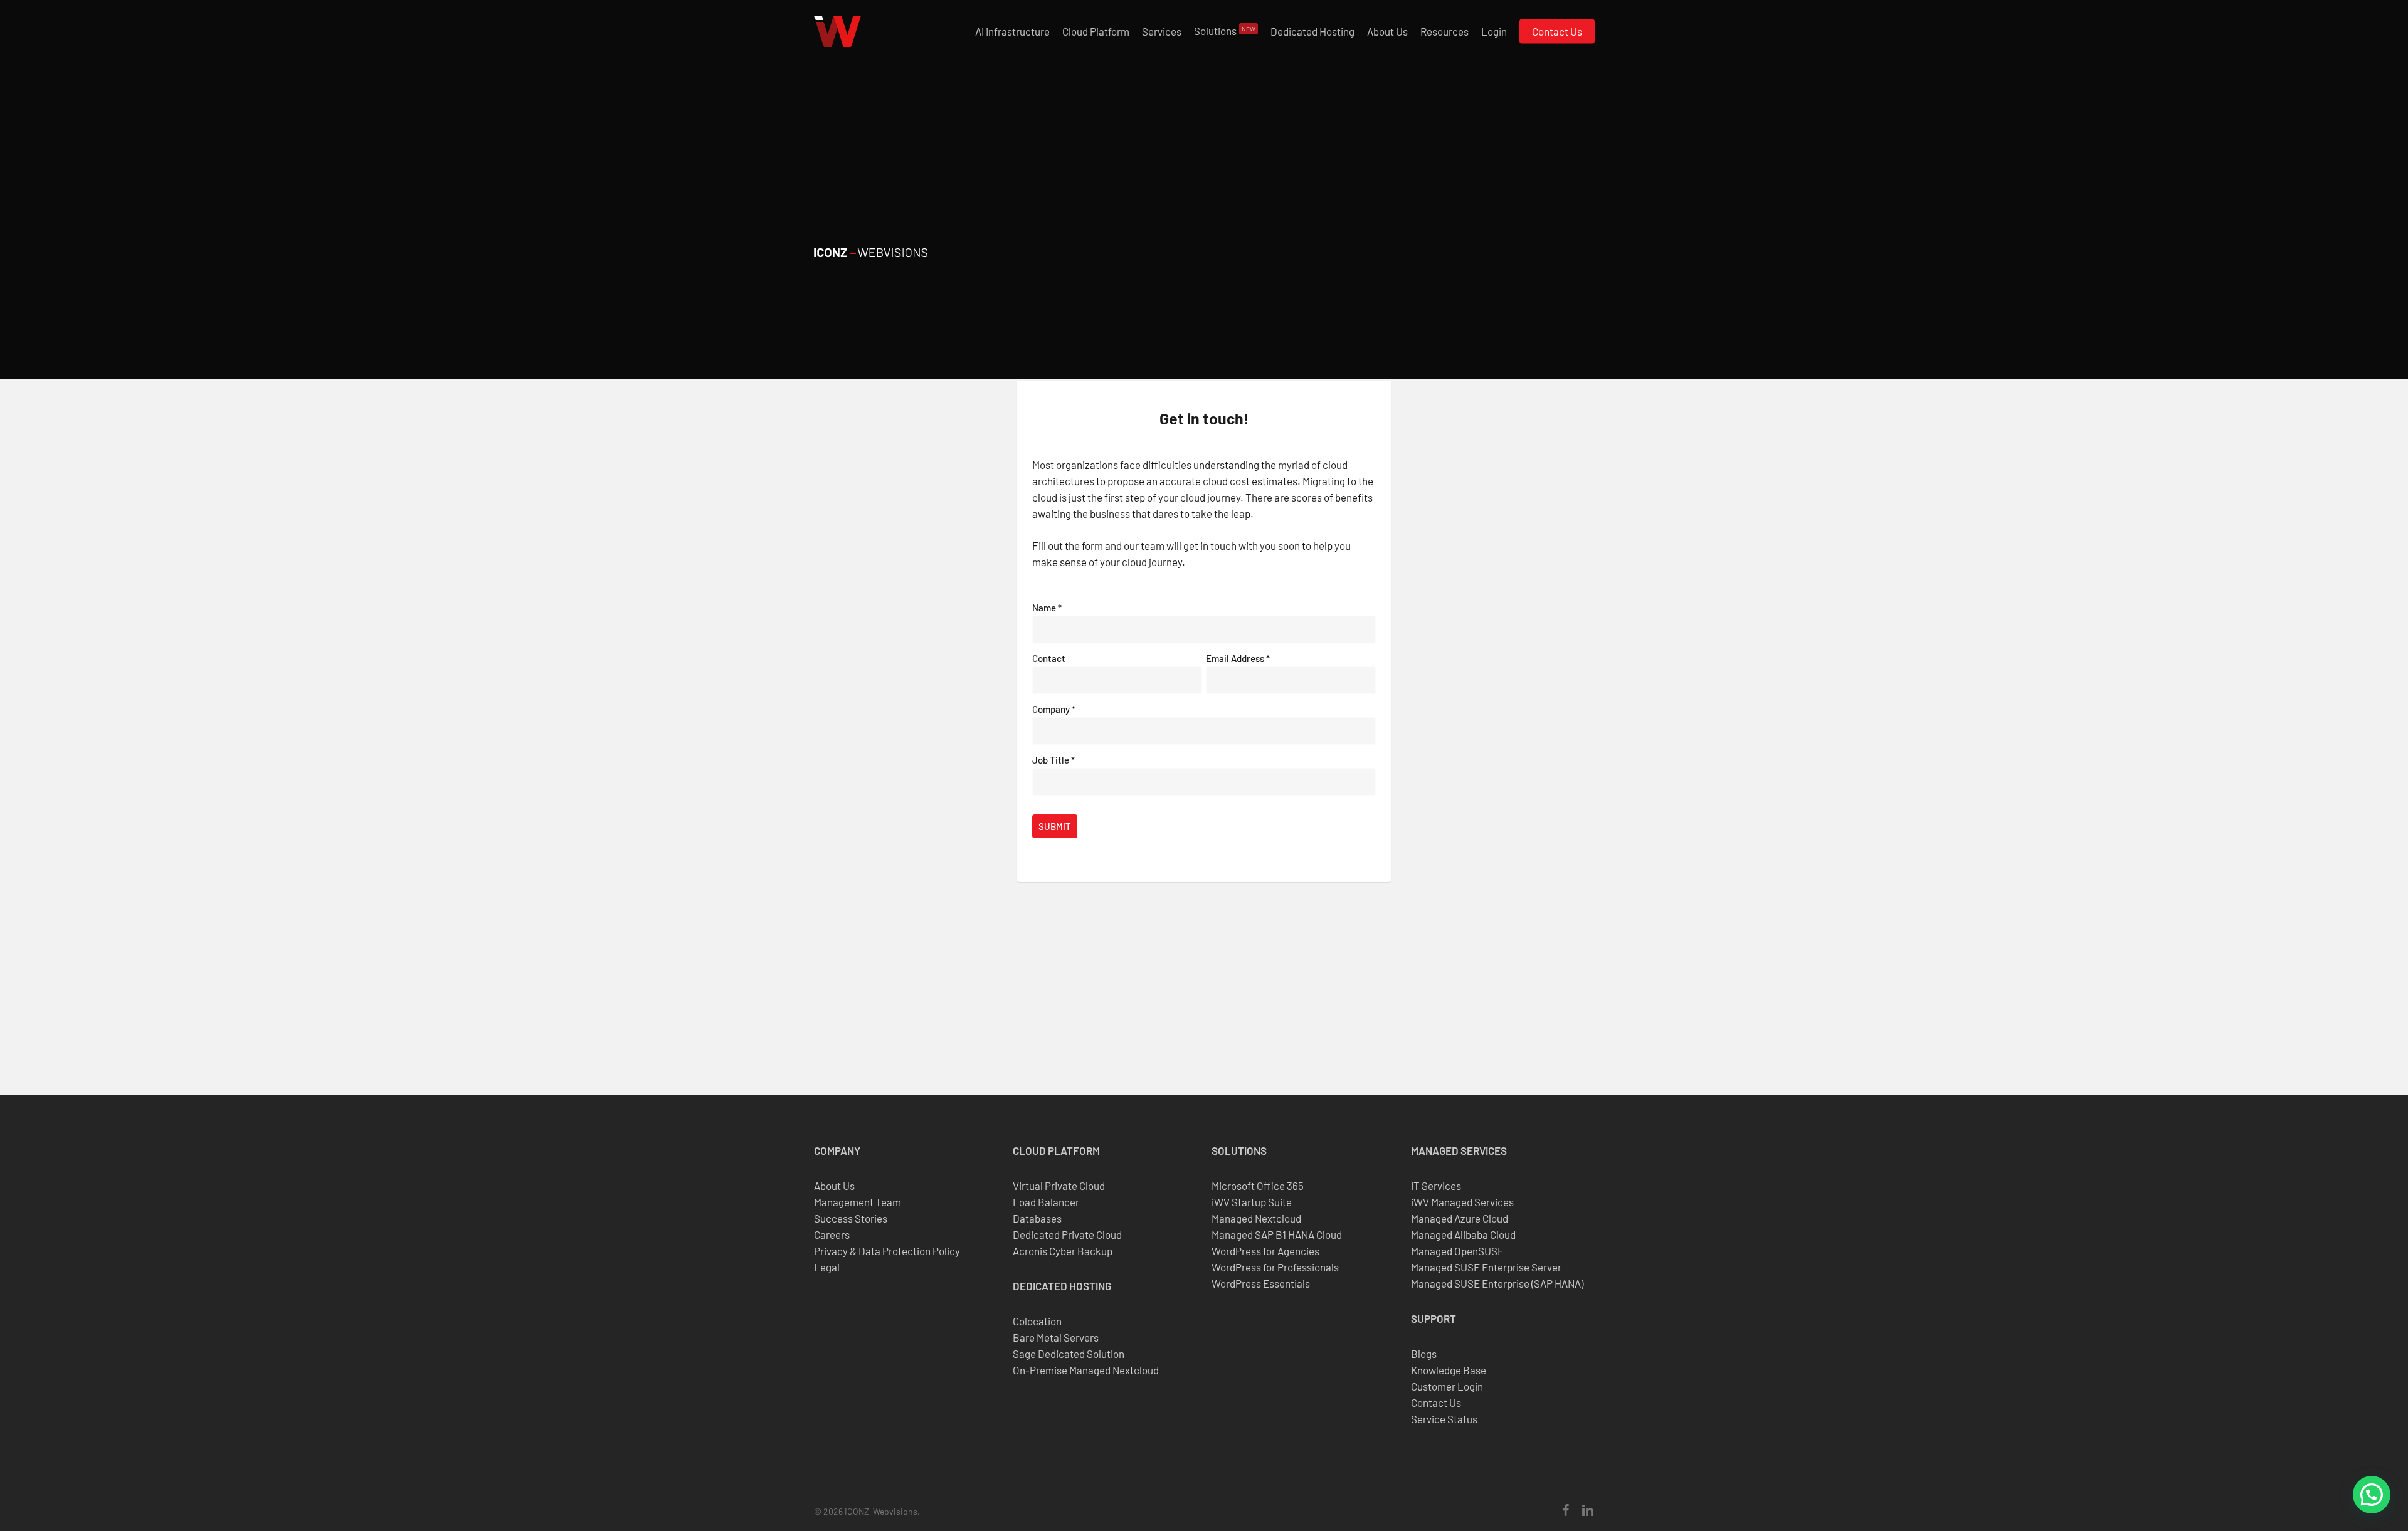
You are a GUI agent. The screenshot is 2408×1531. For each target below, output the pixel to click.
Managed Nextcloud (1256, 1218)
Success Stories (851, 1218)
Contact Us (1436, 1402)
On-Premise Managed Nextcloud (1086, 1370)
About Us (834, 1186)
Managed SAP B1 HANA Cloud (1277, 1234)
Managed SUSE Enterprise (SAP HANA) (1497, 1283)
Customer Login (1447, 1386)
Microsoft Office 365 (1258, 1186)
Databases (1037, 1218)
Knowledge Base (1449, 1370)
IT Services (1436, 1186)
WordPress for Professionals (1275, 1267)
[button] (2372, 1495)
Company (1054, 709)
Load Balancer (1046, 1202)
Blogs (1424, 1354)
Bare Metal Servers (1056, 1337)
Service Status (1444, 1419)
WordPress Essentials (1261, 1283)
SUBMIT (1055, 826)
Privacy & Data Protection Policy (887, 1251)
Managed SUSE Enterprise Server (1486, 1267)
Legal (827, 1267)
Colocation (1037, 1321)
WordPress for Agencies (1265, 1251)
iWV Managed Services (1462, 1202)
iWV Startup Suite (1252, 1202)
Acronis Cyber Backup (1063, 1251)
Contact (1049, 658)
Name (1047, 608)
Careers (832, 1234)
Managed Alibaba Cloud (1463, 1234)
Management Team (858, 1202)
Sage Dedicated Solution (1069, 1354)
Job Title (1053, 760)
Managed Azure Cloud (1460, 1218)
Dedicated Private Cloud (1067, 1234)
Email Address (1238, 658)
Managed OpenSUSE (1457, 1251)
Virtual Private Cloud (1059, 1186)
